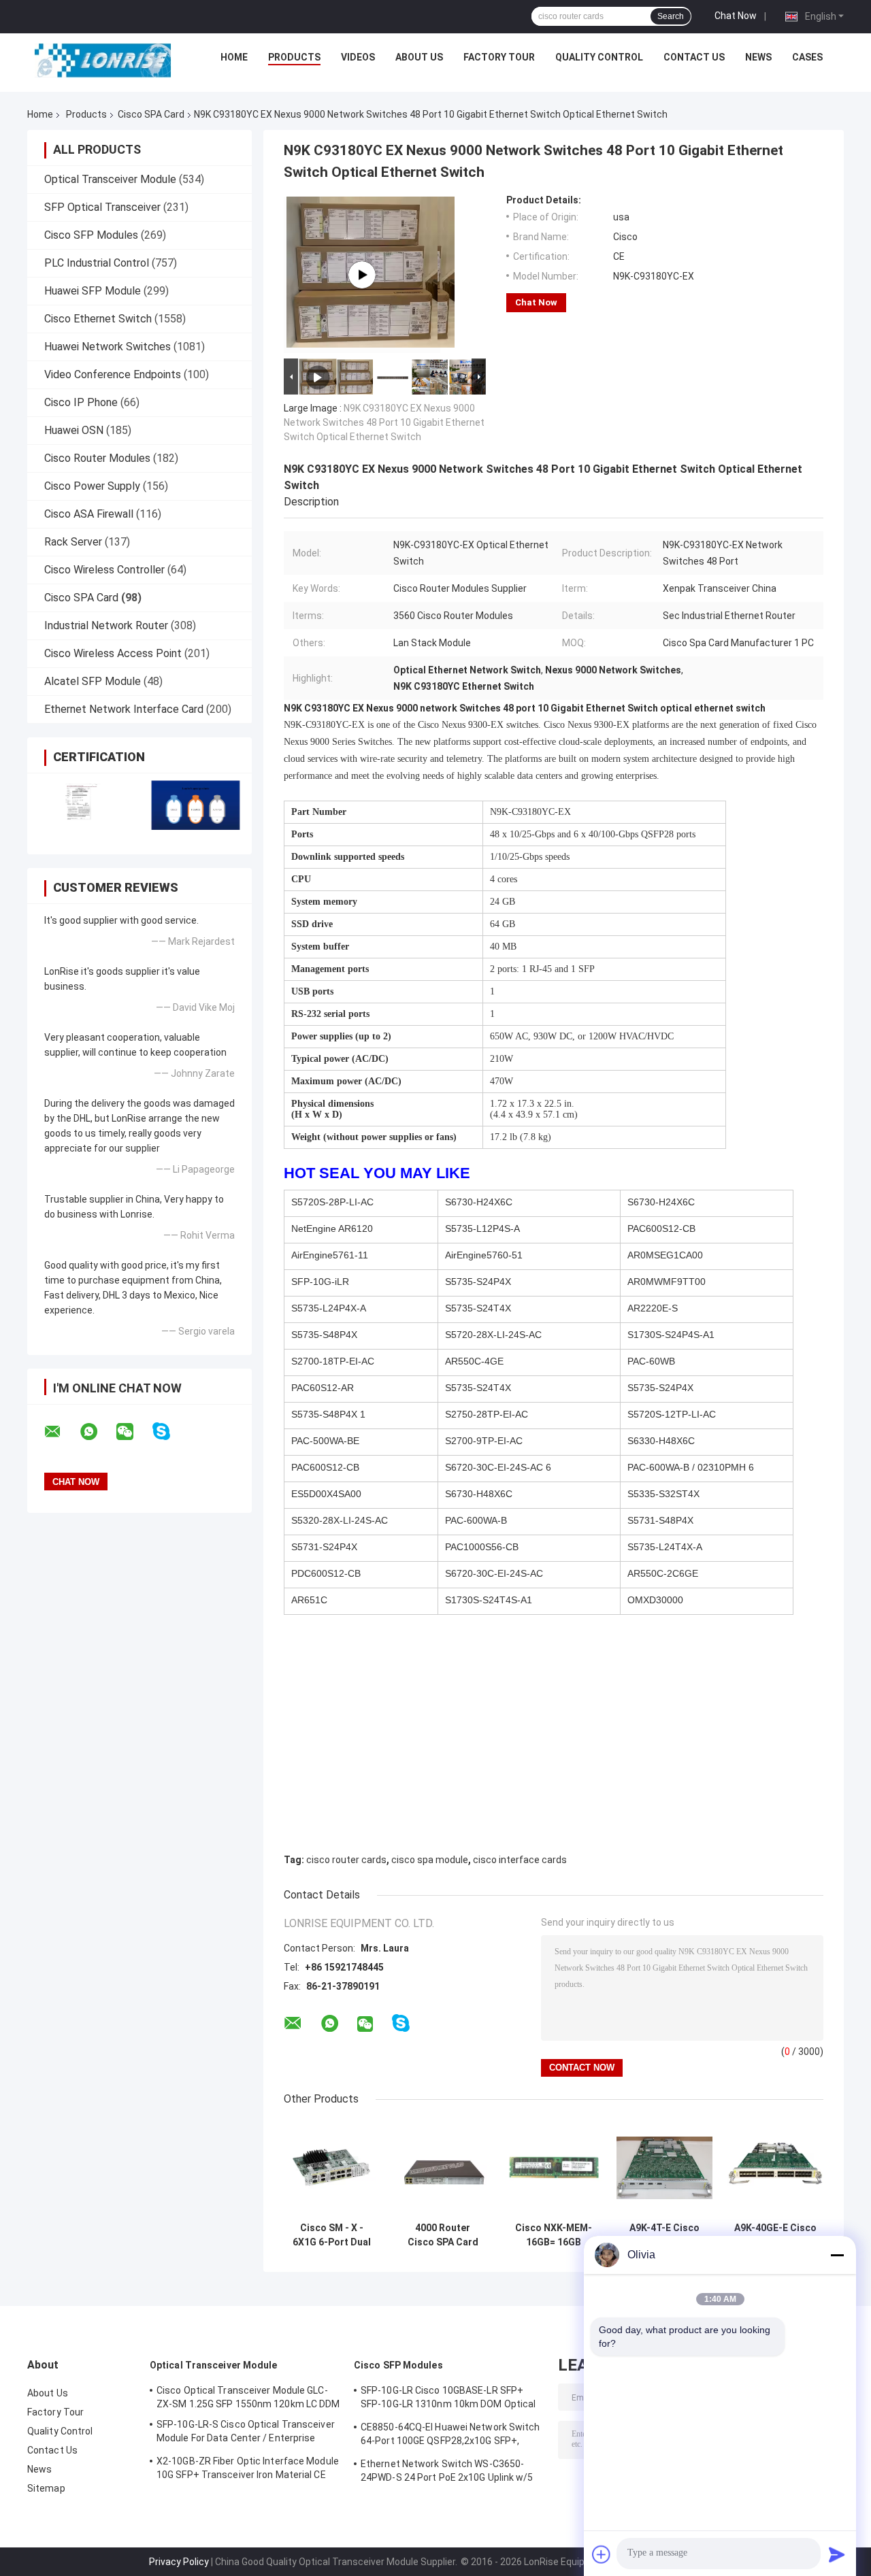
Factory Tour (499, 57)
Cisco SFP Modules (91, 235)
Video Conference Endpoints (113, 374)
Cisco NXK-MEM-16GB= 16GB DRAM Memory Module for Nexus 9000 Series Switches (554, 2235)
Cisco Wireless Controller (104, 570)
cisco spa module (430, 1860)
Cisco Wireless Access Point (113, 653)
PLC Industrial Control (97, 263)
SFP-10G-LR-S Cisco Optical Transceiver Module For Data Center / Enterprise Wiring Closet (246, 2433)
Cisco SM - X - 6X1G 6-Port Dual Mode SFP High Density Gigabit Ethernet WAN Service (332, 2235)
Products (294, 57)
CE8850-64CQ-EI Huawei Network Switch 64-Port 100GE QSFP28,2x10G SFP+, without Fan (450, 2436)
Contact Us (694, 57)
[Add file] (602, 2554)
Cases (807, 57)
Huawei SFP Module (93, 291)
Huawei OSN (74, 430)
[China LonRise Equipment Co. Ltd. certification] (83, 805)
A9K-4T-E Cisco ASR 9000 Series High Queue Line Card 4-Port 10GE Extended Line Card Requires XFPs (664, 2235)
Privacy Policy (179, 2562)
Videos (358, 57)
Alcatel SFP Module (93, 681)
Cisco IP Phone (81, 402)
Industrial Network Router (106, 625)
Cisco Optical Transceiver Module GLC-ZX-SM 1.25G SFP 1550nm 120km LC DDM (248, 2397)
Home (234, 57)
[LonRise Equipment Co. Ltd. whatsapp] (97, 1432)
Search (671, 16)
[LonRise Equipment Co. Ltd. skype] (170, 1432)
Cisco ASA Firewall (89, 514)
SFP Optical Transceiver (102, 207)
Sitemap (46, 2488)
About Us (419, 57)
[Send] (837, 2554)
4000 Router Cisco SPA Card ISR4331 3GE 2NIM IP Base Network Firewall (443, 2235)
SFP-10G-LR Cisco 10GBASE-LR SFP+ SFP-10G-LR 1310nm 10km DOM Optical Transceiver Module (448, 2399)
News (758, 57)
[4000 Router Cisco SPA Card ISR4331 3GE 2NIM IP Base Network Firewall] (443, 2168)
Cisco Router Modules (97, 458)
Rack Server (73, 542)
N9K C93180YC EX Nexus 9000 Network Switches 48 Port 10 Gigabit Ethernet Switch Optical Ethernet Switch (384, 422)
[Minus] (837, 2255)
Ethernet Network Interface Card (124, 709)
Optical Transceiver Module (110, 179)
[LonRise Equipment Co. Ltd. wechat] (133, 1432)
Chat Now (736, 16)
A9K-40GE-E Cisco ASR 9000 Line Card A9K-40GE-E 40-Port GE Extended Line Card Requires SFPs (775, 2235)
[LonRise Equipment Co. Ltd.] (103, 61)
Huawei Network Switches (108, 347)
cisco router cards (346, 1860)
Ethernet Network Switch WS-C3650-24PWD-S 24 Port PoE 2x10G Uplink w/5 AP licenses (447, 2473)
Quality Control (599, 57)
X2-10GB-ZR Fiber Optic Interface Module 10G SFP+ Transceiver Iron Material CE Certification (248, 2470)
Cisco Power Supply (92, 486)
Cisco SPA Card (151, 114)
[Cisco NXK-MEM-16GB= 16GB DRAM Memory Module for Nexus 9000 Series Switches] (554, 2168)
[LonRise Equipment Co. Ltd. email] (61, 1432)
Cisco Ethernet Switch (98, 319)
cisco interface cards (520, 1860)
